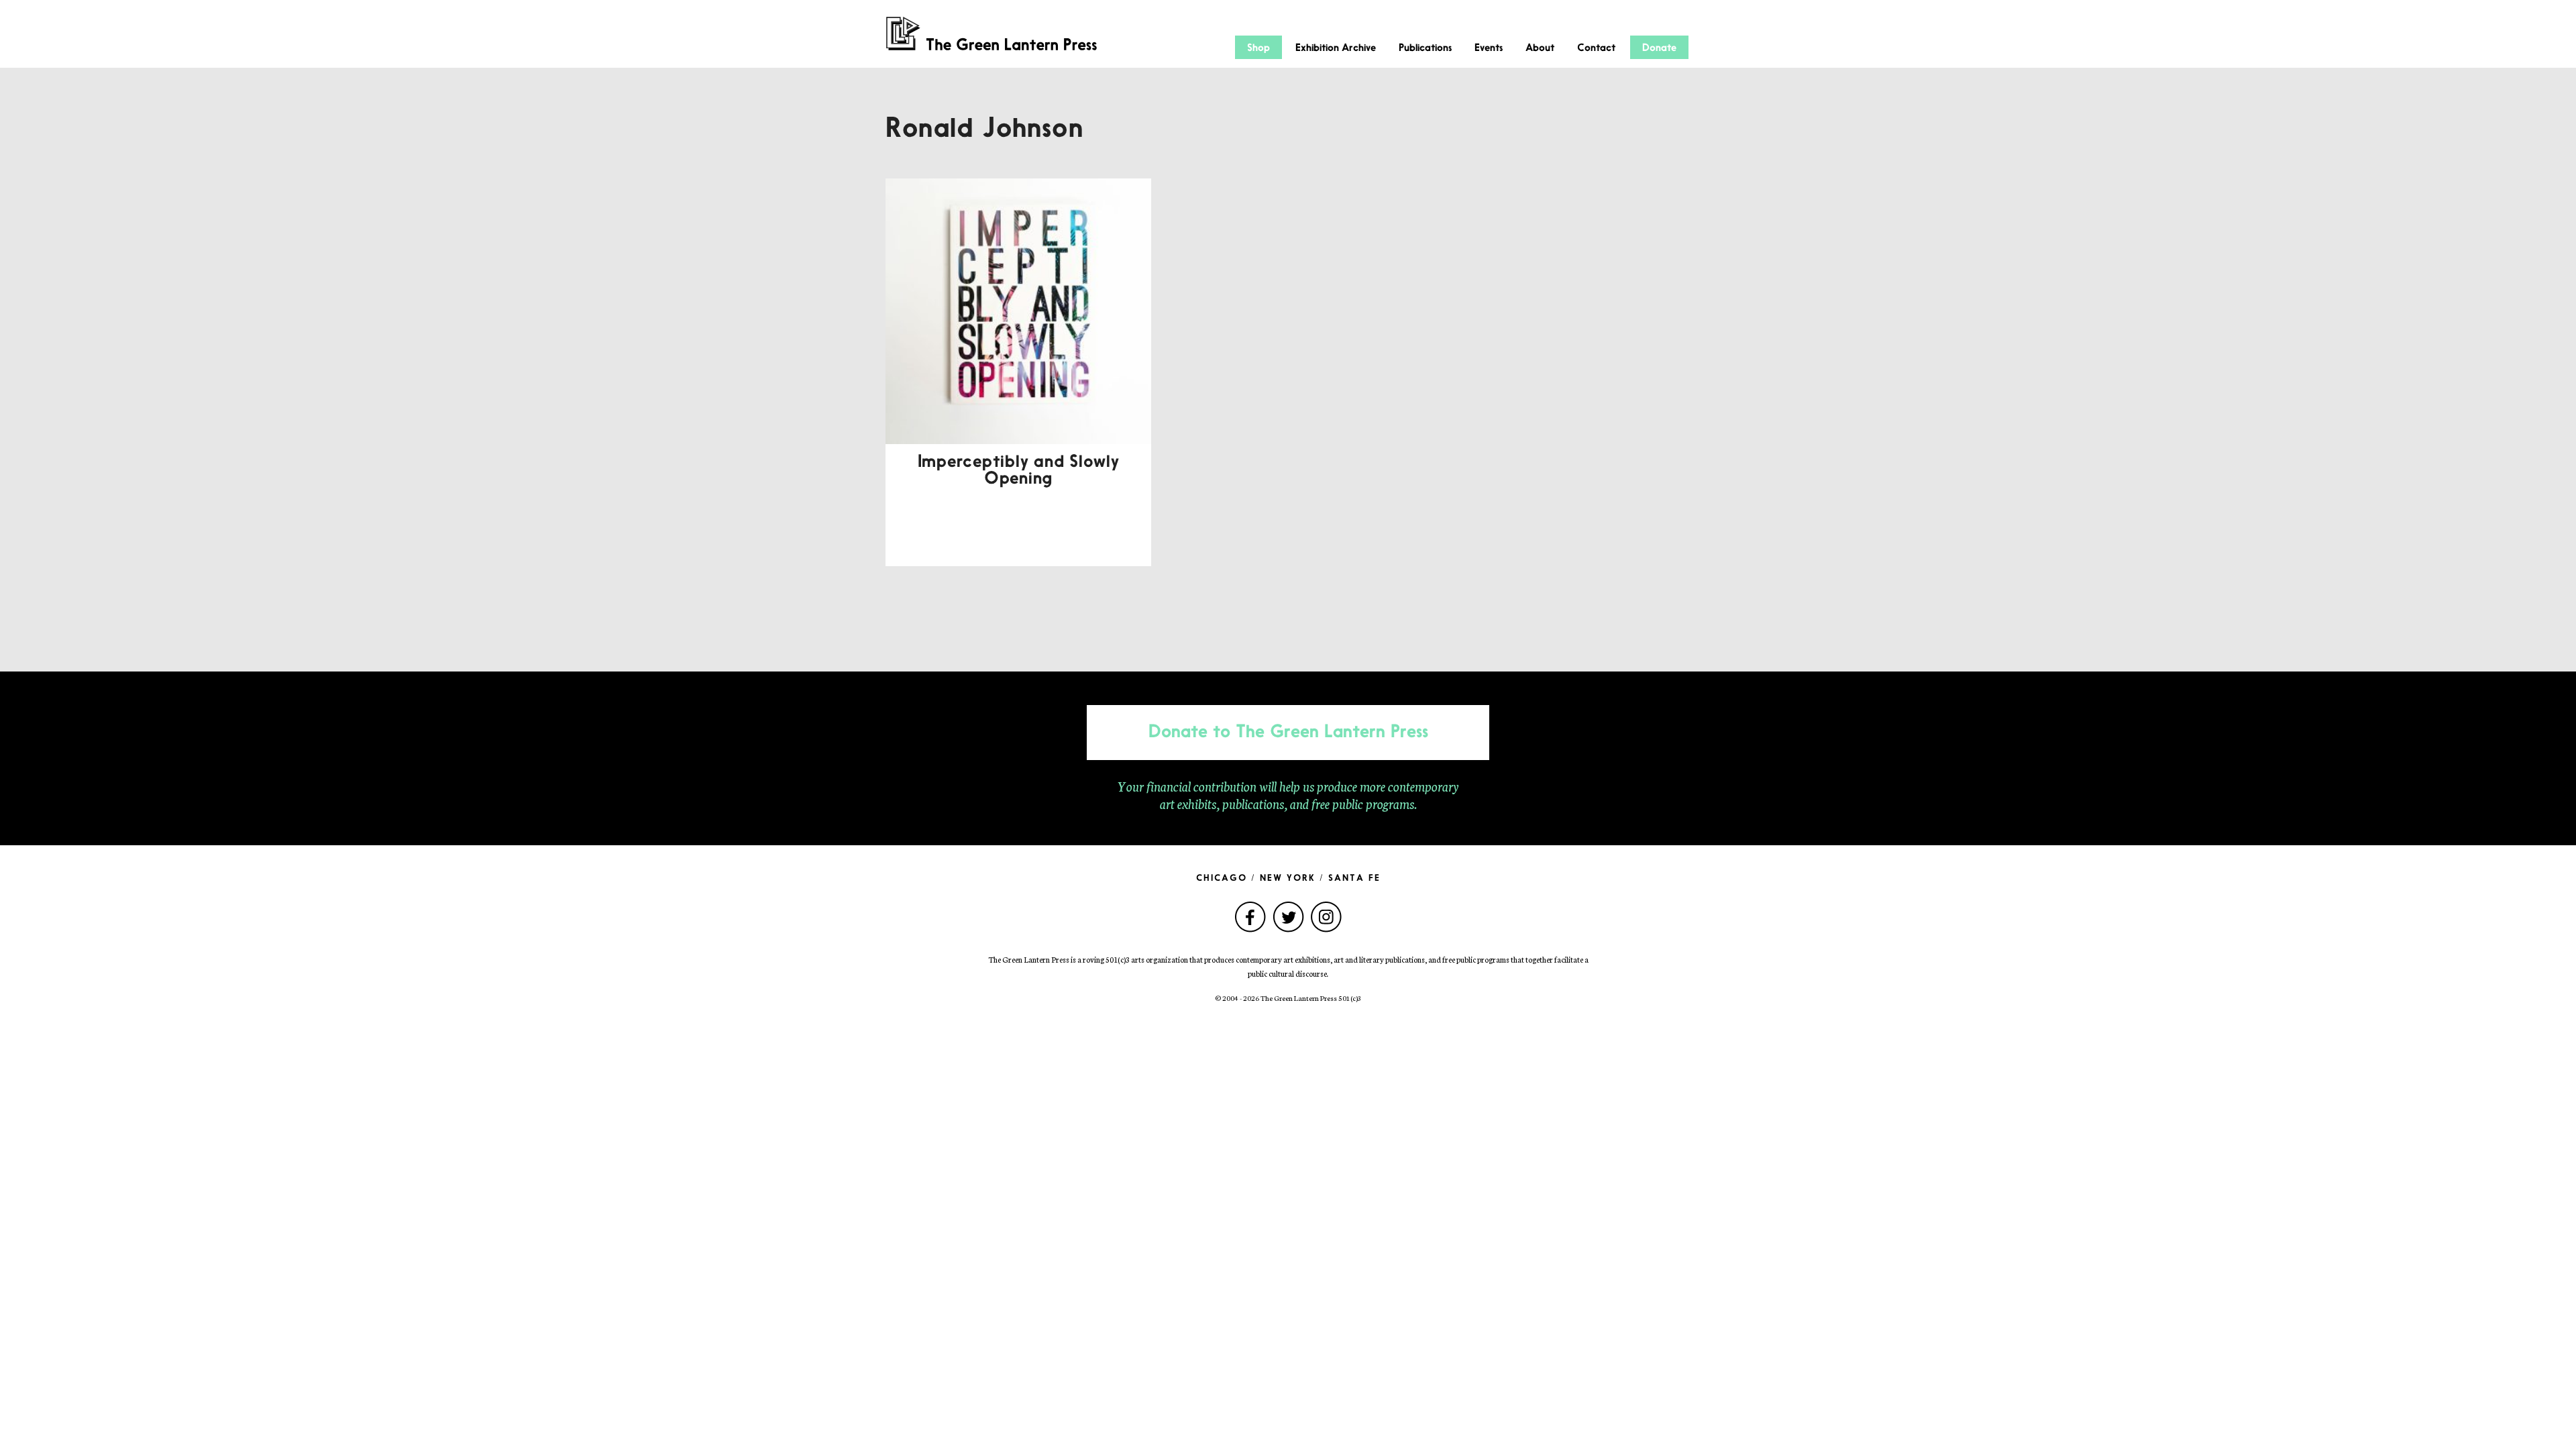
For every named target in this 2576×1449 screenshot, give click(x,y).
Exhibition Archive (1336, 48)
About (1540, 48)
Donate (1659, 48)
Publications (1425, 48)
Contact (1596, 48)
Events (1489, 48)
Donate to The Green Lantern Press (1288, 733)
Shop (1258, 48)
